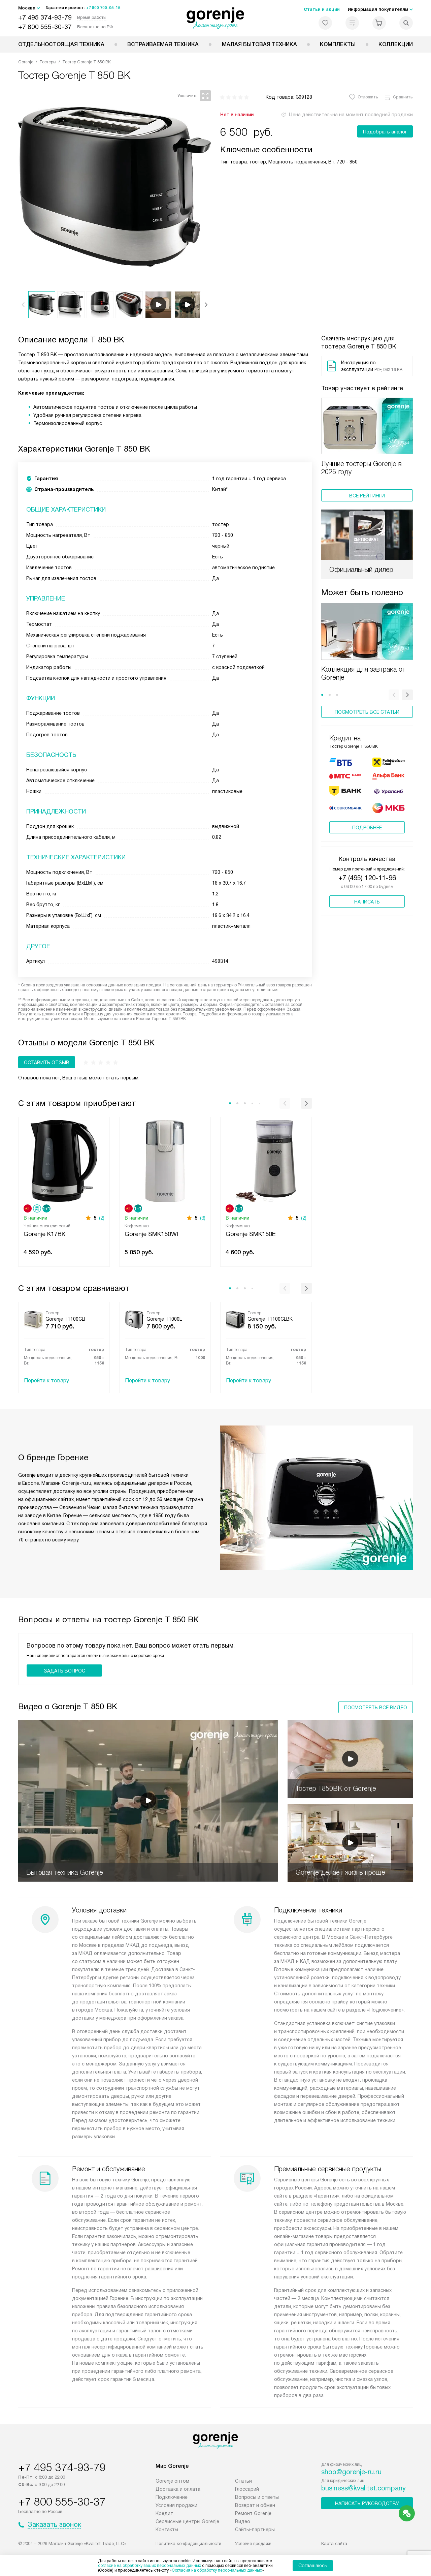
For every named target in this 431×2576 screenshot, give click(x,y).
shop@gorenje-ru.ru (351, 2472)
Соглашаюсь (313, 2566)
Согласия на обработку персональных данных (217, 2570)
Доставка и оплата (178, 2489)
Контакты (167, 2529)
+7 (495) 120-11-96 (367, 878)
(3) (203, 1218)
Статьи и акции (322, 9)
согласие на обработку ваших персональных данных (150, 2566)
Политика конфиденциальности (188, 2543)
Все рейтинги (367, 496)
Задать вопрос (64, 1671)
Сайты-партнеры (255, 2529)
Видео (243, 2521)
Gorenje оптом (172, 2481)
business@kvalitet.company (363, 2488)
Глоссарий (247, 2489)
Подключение (172, 2497)
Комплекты (338, 44)
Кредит (164, 2513)
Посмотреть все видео (376, 1708)
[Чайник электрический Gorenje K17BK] (64, 1160)
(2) (102, 1218)
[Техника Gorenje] (216, 18)
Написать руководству (367, 2504)
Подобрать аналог (385, 132)
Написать (367, 902)
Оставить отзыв (47, 1063)
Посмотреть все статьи (367, 712)
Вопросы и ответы (257, 2497)
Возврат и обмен (255, 2505)
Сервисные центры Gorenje (187, 2521)
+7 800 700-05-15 (103, 8)
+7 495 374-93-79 (45, 17)
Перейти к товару (46, 1381)
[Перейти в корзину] (379, 23)
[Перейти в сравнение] (352, 23)
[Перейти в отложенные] (325, 23)
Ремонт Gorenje (253, 2513)
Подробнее (367, 828)
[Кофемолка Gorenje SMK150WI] (165, 1160)
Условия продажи (176, 2505)
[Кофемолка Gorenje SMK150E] (266, 1160)
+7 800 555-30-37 (45, 27)
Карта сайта (334, 2543)
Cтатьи (243, 2481)
